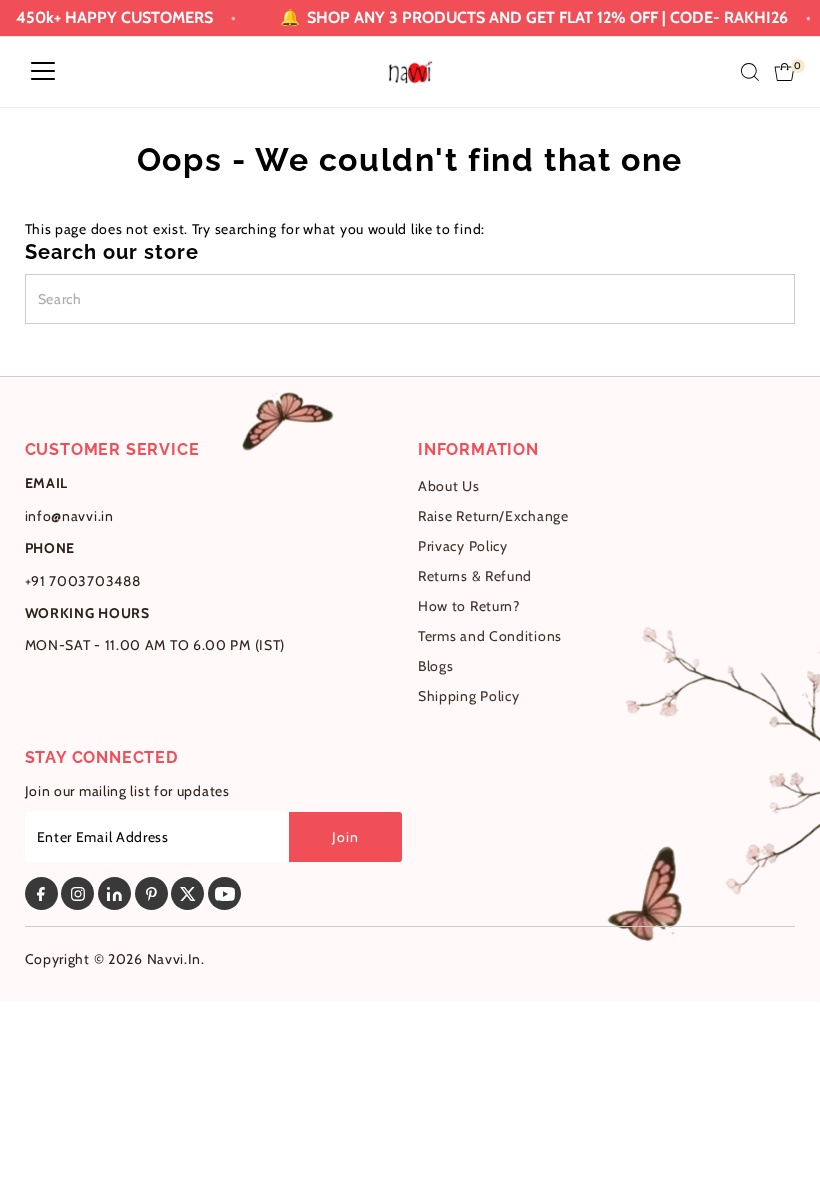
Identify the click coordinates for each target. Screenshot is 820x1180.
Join (345, 837)
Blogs (436, 666)
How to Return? (469, 606)
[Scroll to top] (780, 1125)
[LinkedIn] (114, 893)
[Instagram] (77, 893)
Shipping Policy (469, 696)
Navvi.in (174, 959)
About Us (449, 486)
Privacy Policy (463, 546)
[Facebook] (41, 893)
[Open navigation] (43, 72)
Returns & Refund (475, 576)
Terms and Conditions (490, 636)
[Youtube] (224, 893)
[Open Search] (750, 72)
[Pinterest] (151, 893)
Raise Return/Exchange (493, 516)
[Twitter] (187, 893)
